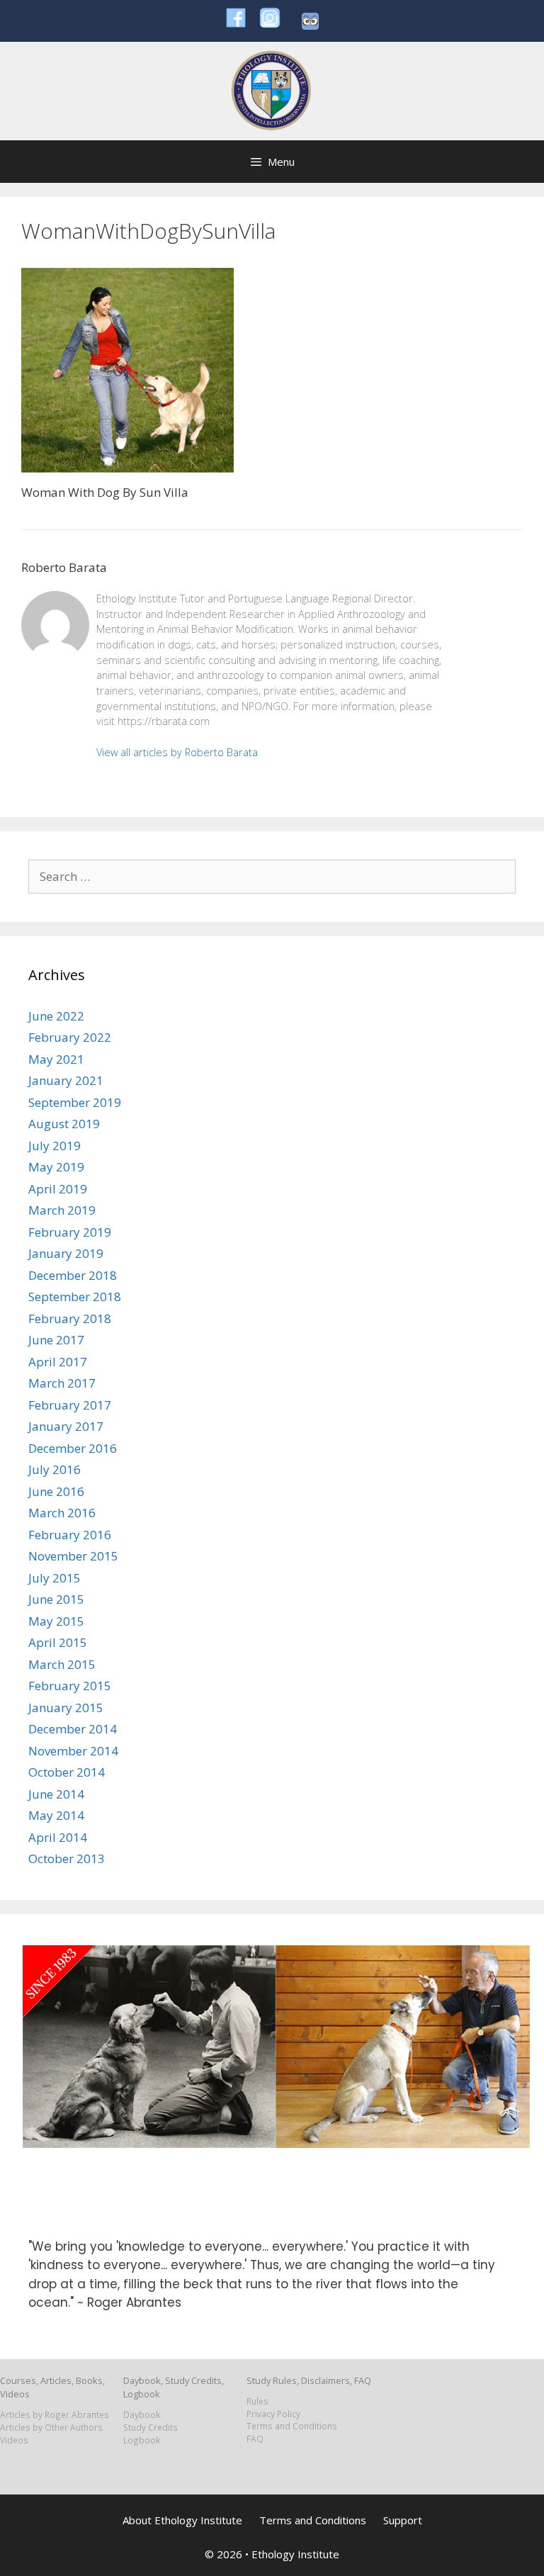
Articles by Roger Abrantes (55, 2414)
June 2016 (56, 1491)
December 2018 (73, 1275)
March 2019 (62, 1210)
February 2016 (70, 1535)
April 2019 (58, 1189)
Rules (257, 2401)
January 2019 (66, 1253)
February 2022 (70, 1037)
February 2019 (70, 1232)
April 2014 (58, 1837)
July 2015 (55, 1578)
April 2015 (58, 1642)
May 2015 (56, 1621)
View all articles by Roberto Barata (177, 752)
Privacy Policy (273, 2414)
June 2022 (56, 1016)
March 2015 (62, 1664)
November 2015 (73, 1556)
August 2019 (64, 1124)
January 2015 (66, 1708)
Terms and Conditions (292, 2426)
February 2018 (70, 1318)
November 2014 (73, 1751)
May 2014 (56, 1815)
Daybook (142, 2414)
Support (403, 2520)
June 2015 (56, 1599)
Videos (14, 2440)
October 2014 (67, 1772)
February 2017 (70, 1405)
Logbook (142, 2440)
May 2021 (56, 1059)
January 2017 (66, 1426)
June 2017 (56, 1340)
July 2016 (55, 1469)
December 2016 (73, 1448)
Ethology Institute (295, 2554)
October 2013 (67, 1858)
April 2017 (58, 1362)
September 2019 (75, 1102)
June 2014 (56, 1794)
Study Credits (151, 2427)
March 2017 (62, 1383)
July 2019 (55, 1146)
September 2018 (75, 1297)
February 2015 (70, 1686)
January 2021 (66, 1080)
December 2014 (73, 1729)
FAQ (255, 2439)
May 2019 (56, 1167)
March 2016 (62, 1513)
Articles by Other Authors (51, 2427)
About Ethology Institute (182, 2520)
